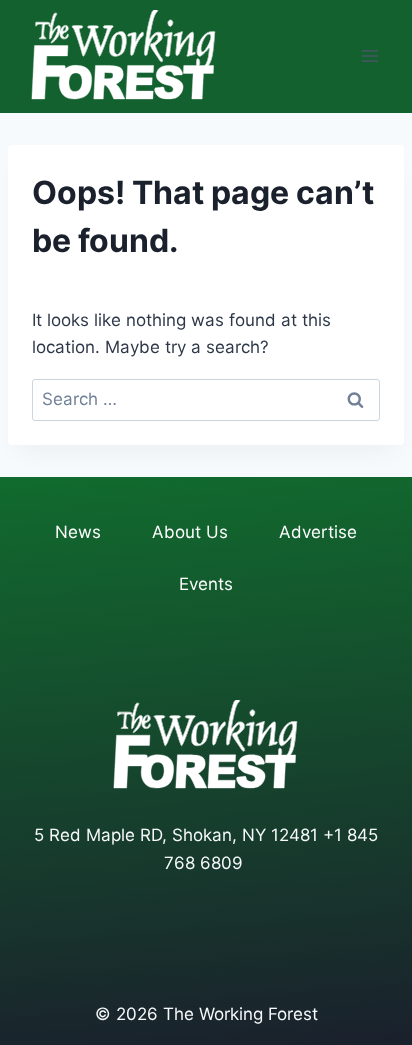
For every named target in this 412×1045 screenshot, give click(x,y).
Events (206, 584)
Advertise (318, 532)
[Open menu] (369, 56)
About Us (190, 532)
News (78, 532)
